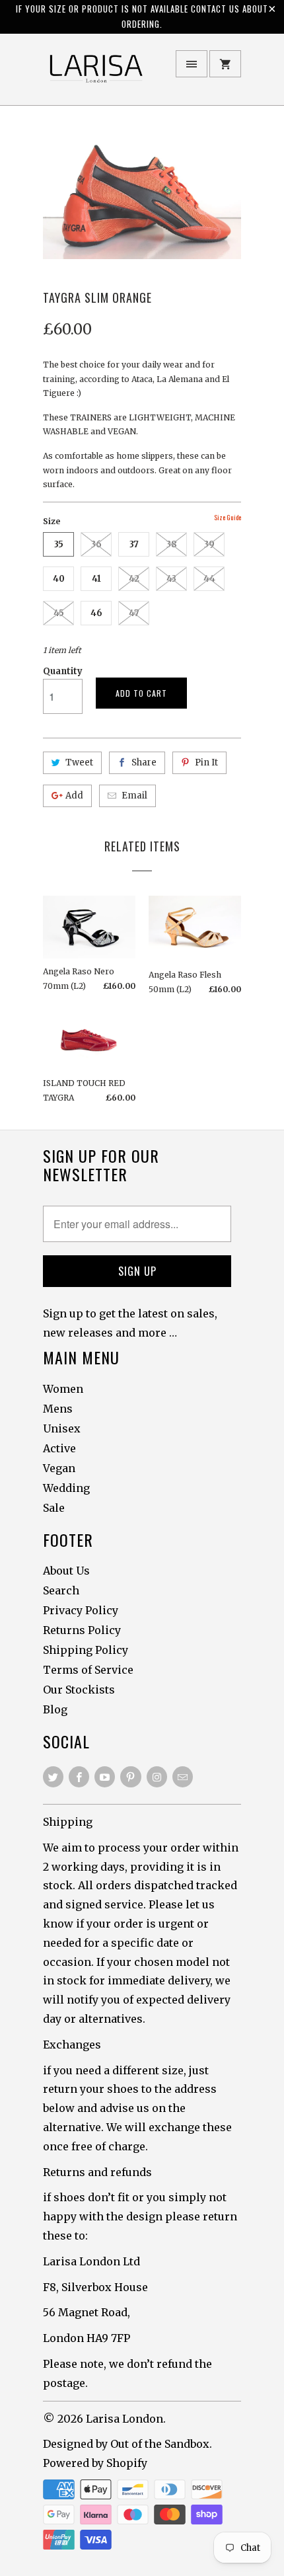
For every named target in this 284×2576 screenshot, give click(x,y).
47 (134, 613)
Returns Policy (82, 1630)
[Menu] (192, 64)
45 (59, 613)
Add (74, 796)
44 (209, 579)
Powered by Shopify (95, 2463)
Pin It (206, 762)
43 (171, 579)
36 (96, 544)
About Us (66, 1571)
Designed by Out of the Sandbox (126, 2444)
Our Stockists (79, 1690)
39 (209, 544)
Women (63, 1389)
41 (96, 579)
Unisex (62, 1428)
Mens (58, 1409)
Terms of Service (88, 1670)
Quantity (63, 671)
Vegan (59, 1468)
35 (59, 544)
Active (59, 1448)
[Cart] (225, 64)
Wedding (66, 1488)
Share (144, 762)
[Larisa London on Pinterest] (130, 1777)
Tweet (79, 762)
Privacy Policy (81, 1610)
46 (96, 613)
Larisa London (124, 2419)
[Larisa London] (96, 74)
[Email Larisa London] (183, 1777)
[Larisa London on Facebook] (79, 1777)
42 (134, 579)
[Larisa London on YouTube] (105, 1777)
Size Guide (228, 517)
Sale (54, 1508)
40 (59, 579)
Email (134, 796)
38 (172, 544)
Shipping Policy (86, 1650)
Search (61, 1590)
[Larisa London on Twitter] (53, 1777)
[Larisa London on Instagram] (157, 1777)
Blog (55, 1709)
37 (134, 544)
